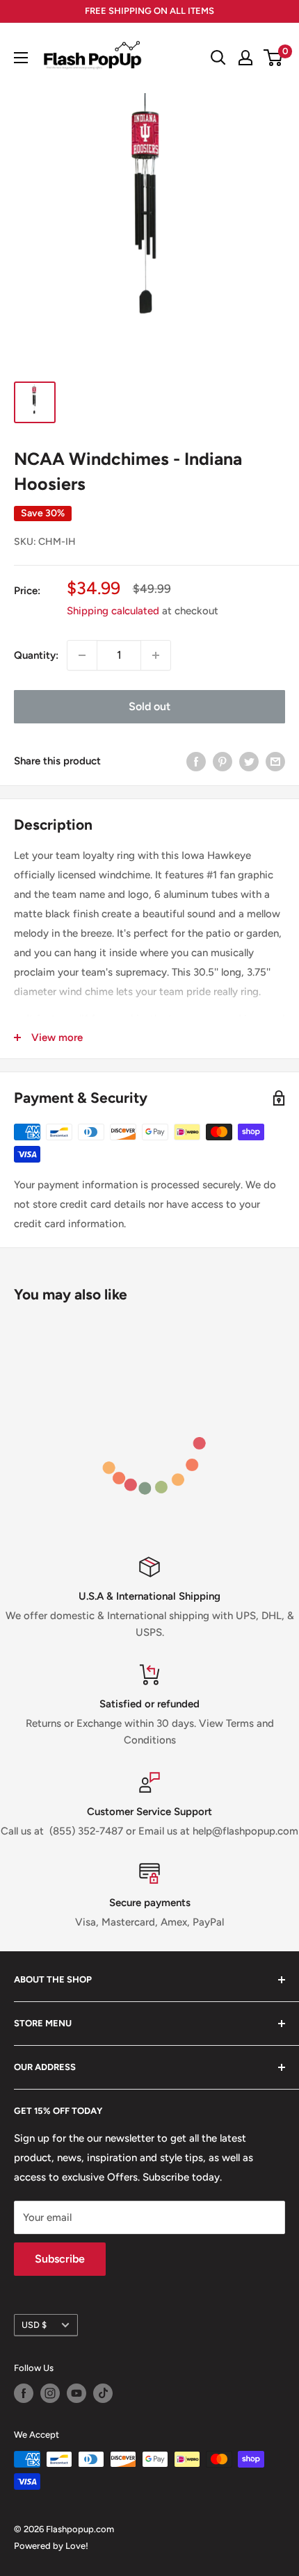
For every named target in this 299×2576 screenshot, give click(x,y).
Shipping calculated (113, 611)
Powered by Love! (51, 2546)
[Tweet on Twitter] (249, 761)
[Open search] (218, 58)
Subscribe (60, 2259)
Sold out (149, 706)
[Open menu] (21, 58)
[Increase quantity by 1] (156, 655)
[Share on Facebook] (196, 761)
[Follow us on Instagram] (50, 2393)
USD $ (34, 2325)
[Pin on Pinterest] (223, 761)
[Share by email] (275, 761)
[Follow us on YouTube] (76, 2393)
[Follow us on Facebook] (24, 2393)
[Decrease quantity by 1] (82, 655)
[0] (274, 58)
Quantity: (36, 655)
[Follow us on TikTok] (103, 2393)
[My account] (245, 58)
